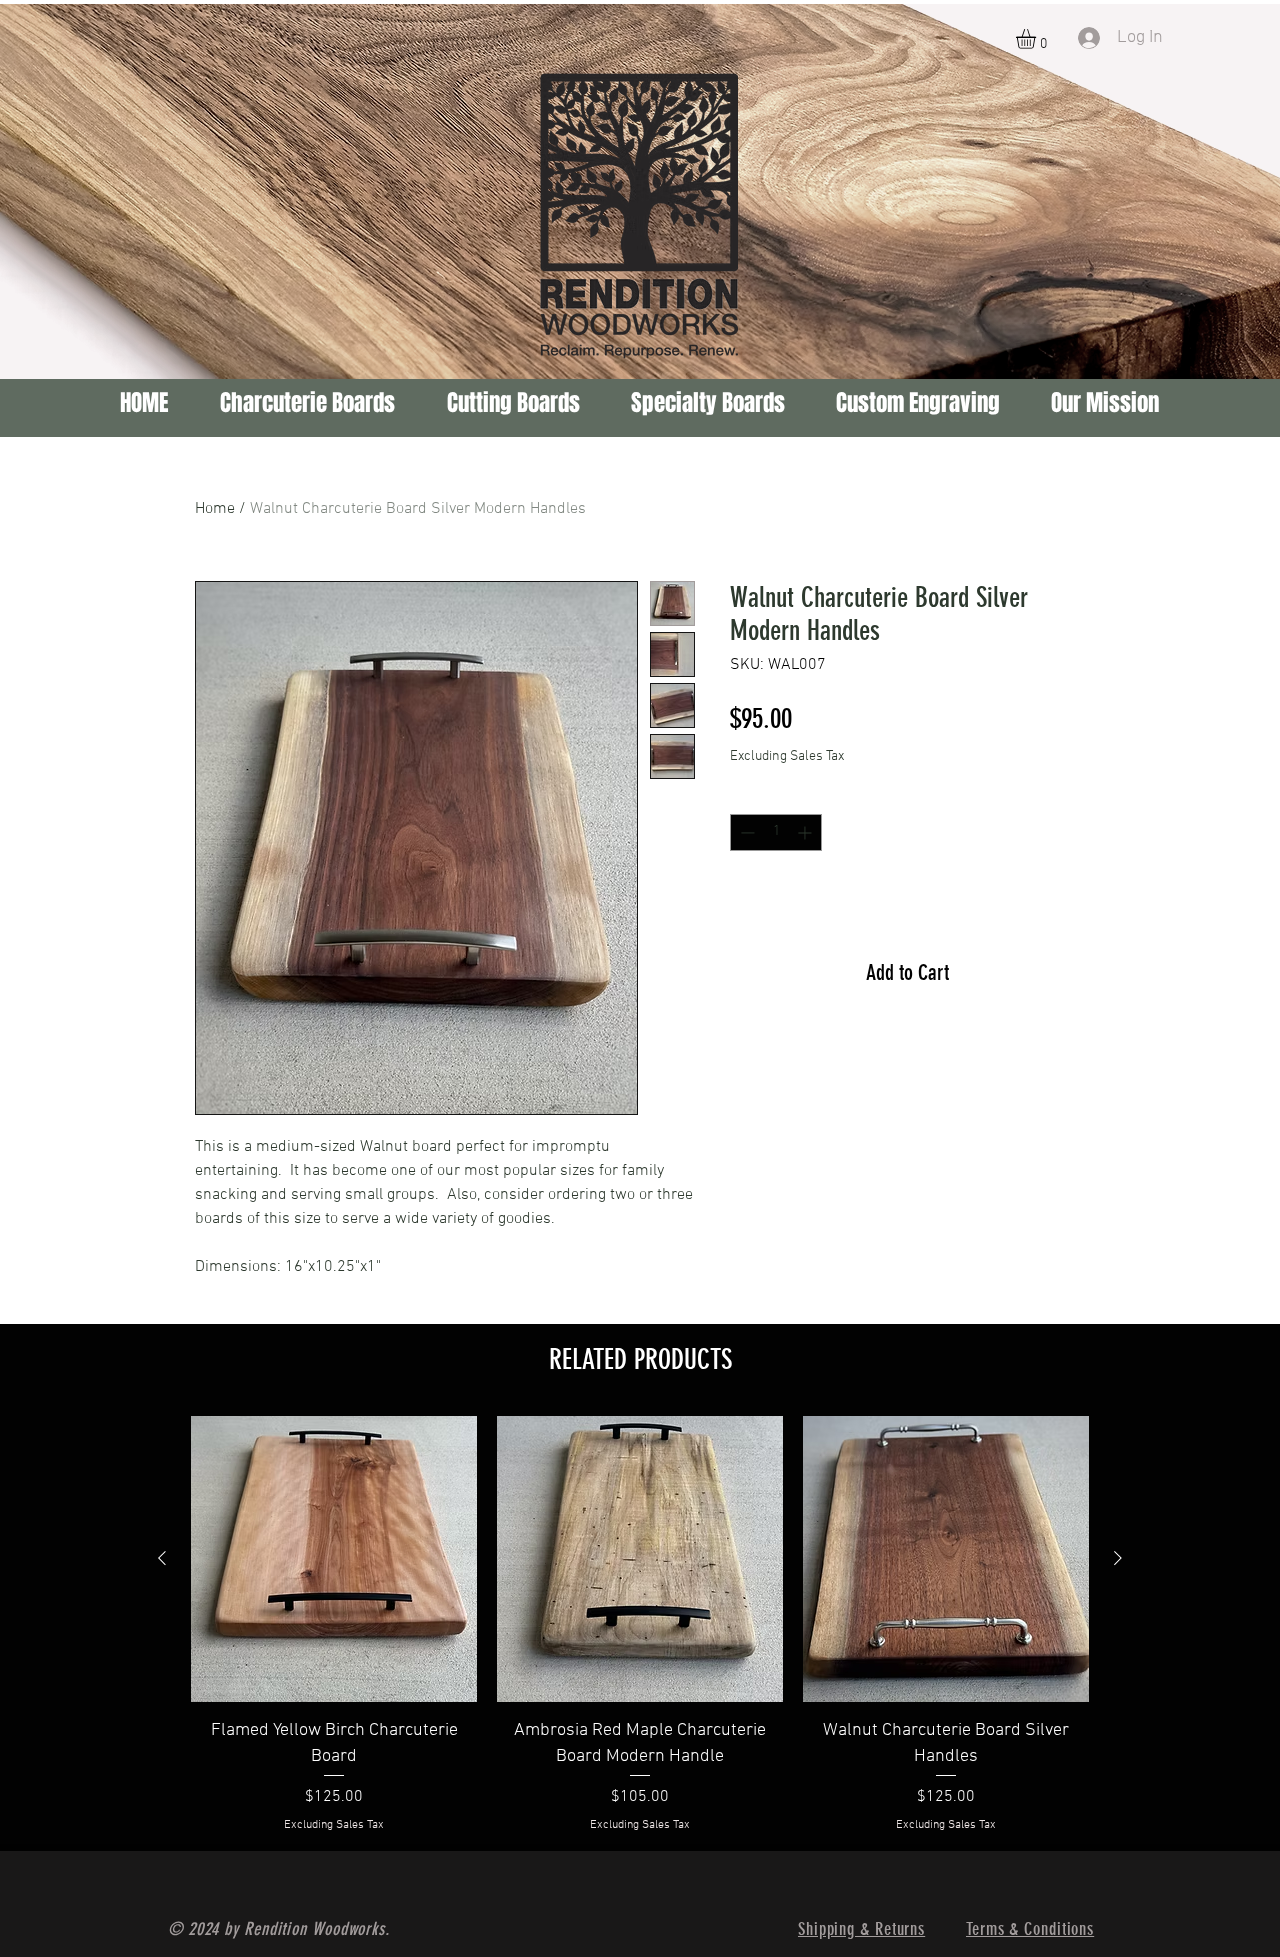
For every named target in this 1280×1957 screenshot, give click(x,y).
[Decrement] (745, 832)
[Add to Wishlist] (1058, 909)
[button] (1037, 39)
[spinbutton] (776, 832)
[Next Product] (1118, 1558)
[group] (640, 1624)
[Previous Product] (162, 1558)
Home (215, 509)
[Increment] (806, 832)
